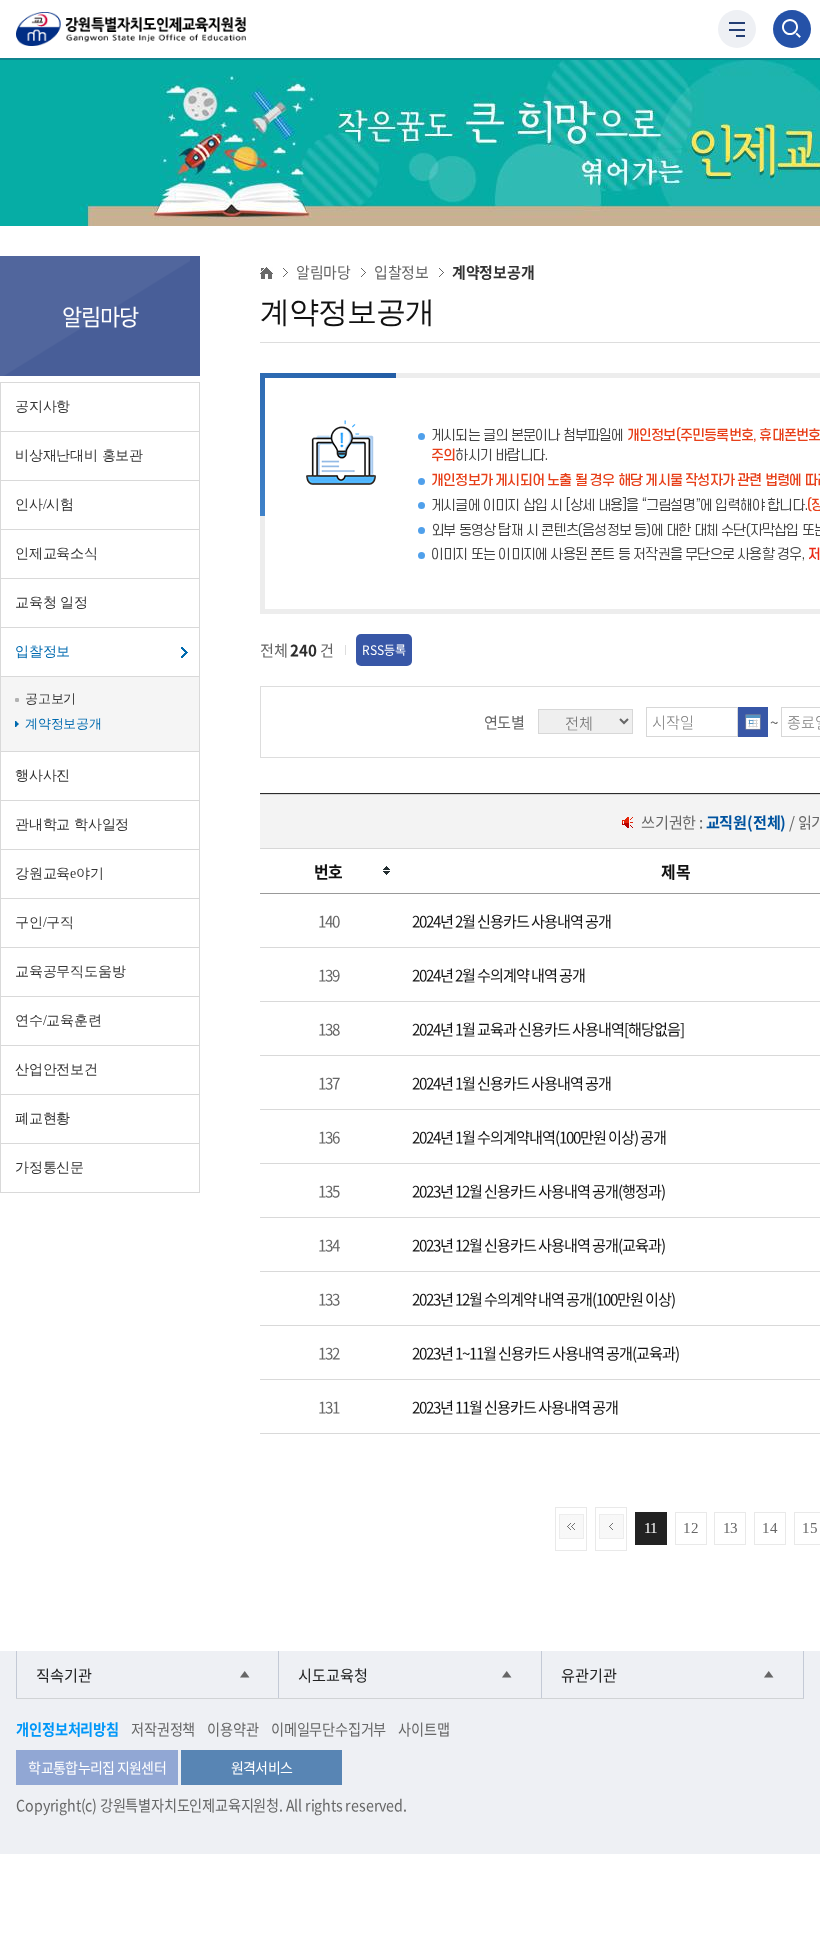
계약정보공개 (63, 723)
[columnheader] (328, 871)
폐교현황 (42, 1118)
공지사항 (42, 406)
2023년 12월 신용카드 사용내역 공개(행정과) (538, 1190)
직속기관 (64, 1674)
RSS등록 (384, 650)
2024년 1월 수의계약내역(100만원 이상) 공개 (539, 1136)
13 (731, 1527)
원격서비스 (262, 1767)
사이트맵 (423, 1729)
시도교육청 (333, 1674)
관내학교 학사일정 (72, 824)
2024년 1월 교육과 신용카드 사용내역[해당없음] (548, 1028)
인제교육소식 (56, 553)
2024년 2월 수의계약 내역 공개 (498, 974)
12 (691, 1527)
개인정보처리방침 (67, 1729)
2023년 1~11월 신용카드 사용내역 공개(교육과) (545, 1352)
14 (770, 1527)
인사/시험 (44, 504)
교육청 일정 (51, 602)
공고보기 (50, 698)
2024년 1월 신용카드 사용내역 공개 (511, 1082)
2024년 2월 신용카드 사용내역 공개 (511, 920)
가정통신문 (49, 1167)
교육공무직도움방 (70, 971)
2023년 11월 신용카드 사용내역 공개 (515, 1406)
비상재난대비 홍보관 (79, 455)
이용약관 (232, 1729)
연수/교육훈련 (58, 1020)
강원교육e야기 (59, 873)
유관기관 (589, 1674)
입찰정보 (42, 651)
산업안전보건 (56, 1069)
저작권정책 (163, 1729)
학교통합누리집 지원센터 (97, 1767)
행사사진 (42, 775)
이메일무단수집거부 (328, 1729)
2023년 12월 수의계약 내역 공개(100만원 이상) (543, 1298)
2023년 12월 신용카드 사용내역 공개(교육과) (538, 1244)
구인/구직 (44, 922)
